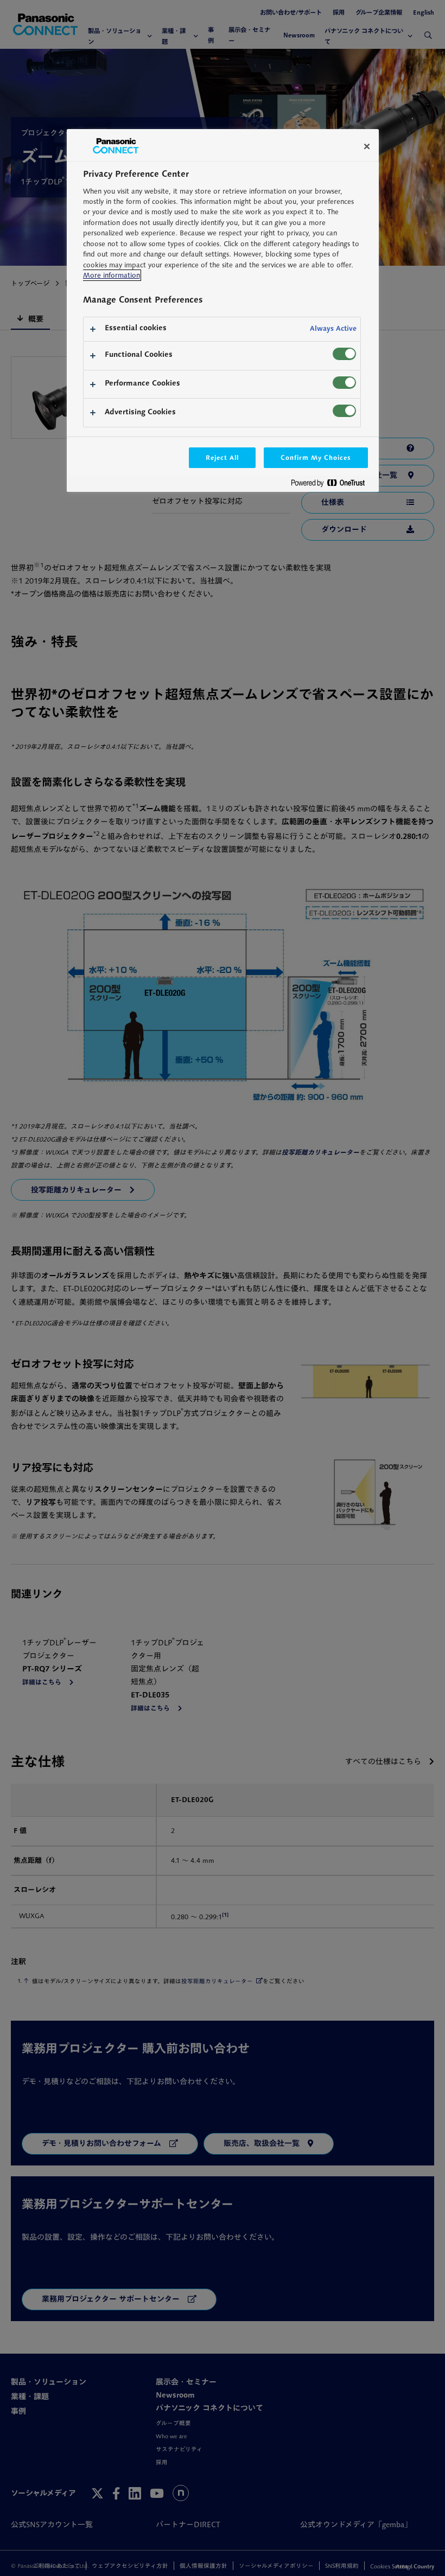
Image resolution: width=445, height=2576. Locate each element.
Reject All (223, 457)
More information (112, 275)
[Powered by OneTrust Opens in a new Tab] (332, 485)
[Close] (367, 146)
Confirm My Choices (316, 457)
